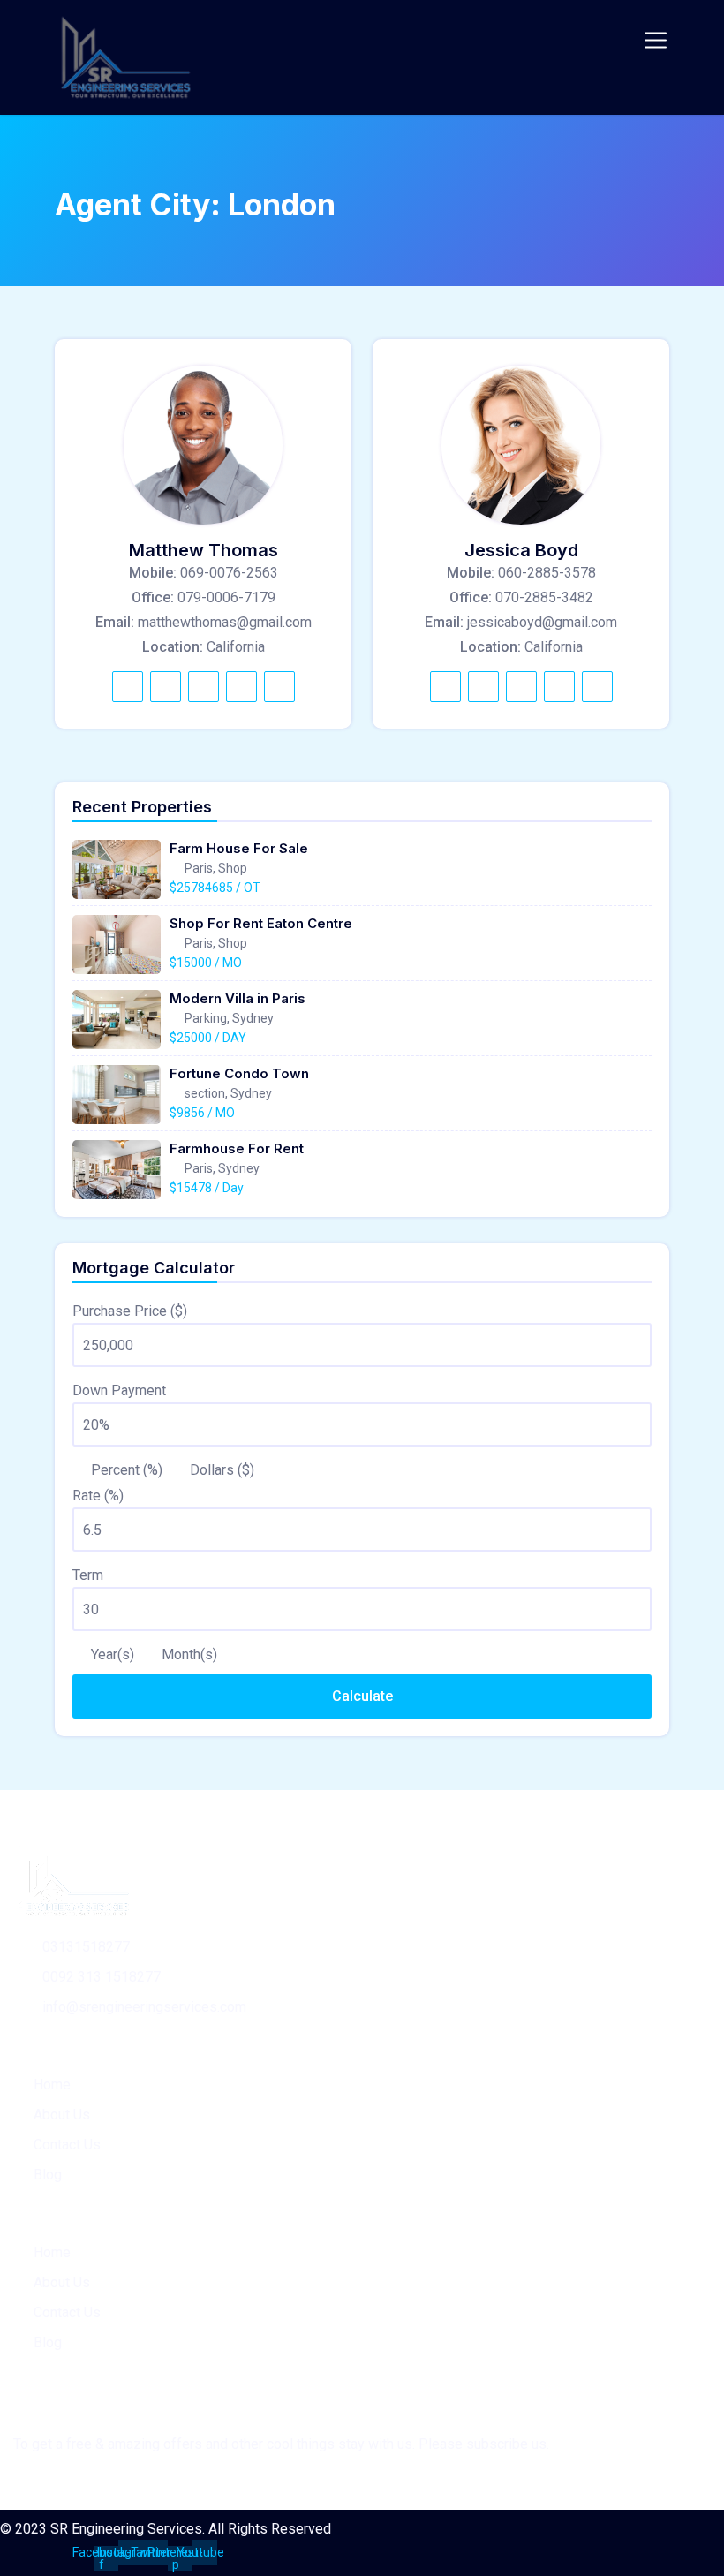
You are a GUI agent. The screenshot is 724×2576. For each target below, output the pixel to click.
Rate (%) (98, 1496)
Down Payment (119, 1390)
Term (88, 1575)
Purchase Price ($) (130, 1311)
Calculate (362, 1696)
